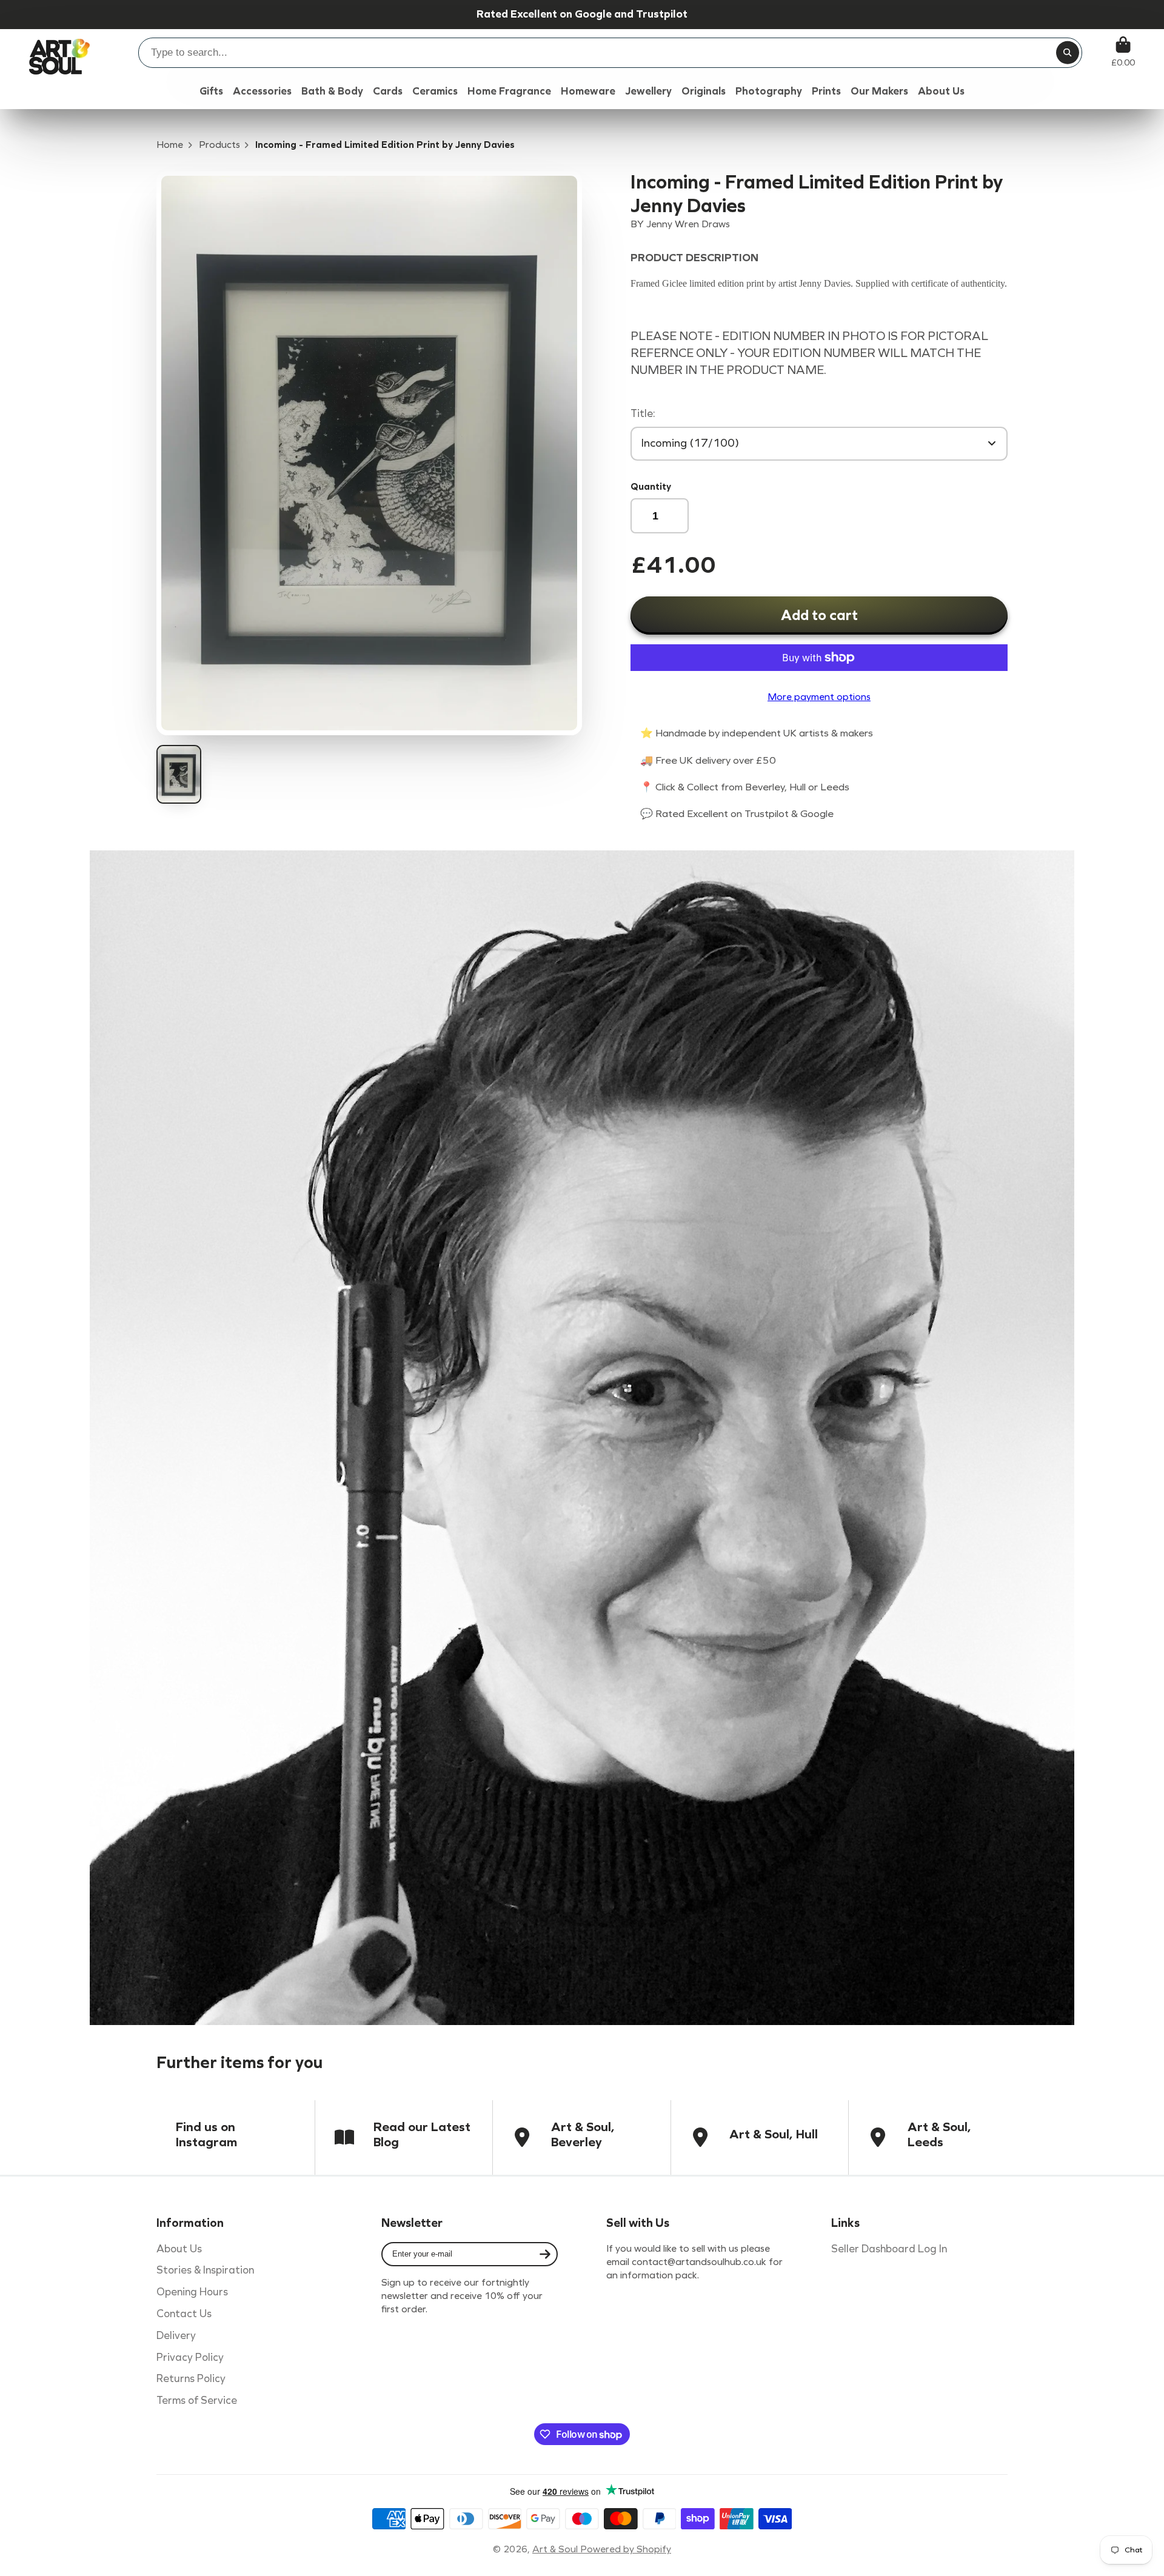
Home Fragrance (509, 91)
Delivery (176, 2336)
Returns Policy (191, 2379)
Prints (826, 91)
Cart (1123, 52)
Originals (704, 91)
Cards (388, 91)
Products (219, 145)
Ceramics (435, 91)
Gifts (211, 91)
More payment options (819, 697)
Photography (769, 91)
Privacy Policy (190, 2357)
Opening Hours (192, 2292)
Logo (59, 52)
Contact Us (184, 2314)
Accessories (262, 91)
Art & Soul (556, 2549)
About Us (179, 2249)
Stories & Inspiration (205, 2270)
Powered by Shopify (626, 2549)
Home (170, 145)
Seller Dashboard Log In (889, 2249)
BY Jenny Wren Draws (680, 224)
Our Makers (879, 91)
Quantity (651, 486)
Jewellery (648, 91)
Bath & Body (332, 91)
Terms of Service (197, 2401)
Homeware (588, 91)
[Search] (1068, 53)
